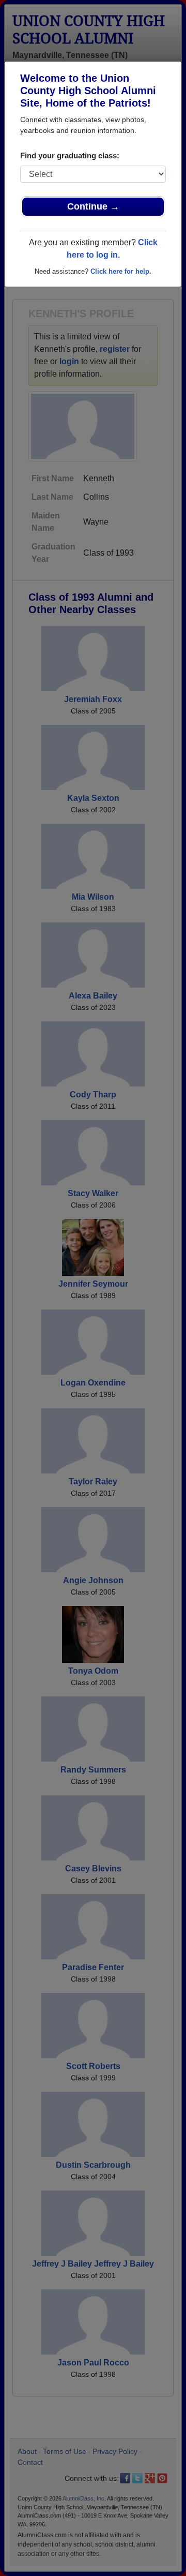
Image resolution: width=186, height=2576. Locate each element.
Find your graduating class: (70, 155)
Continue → (93, 206)
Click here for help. (121, 271)
